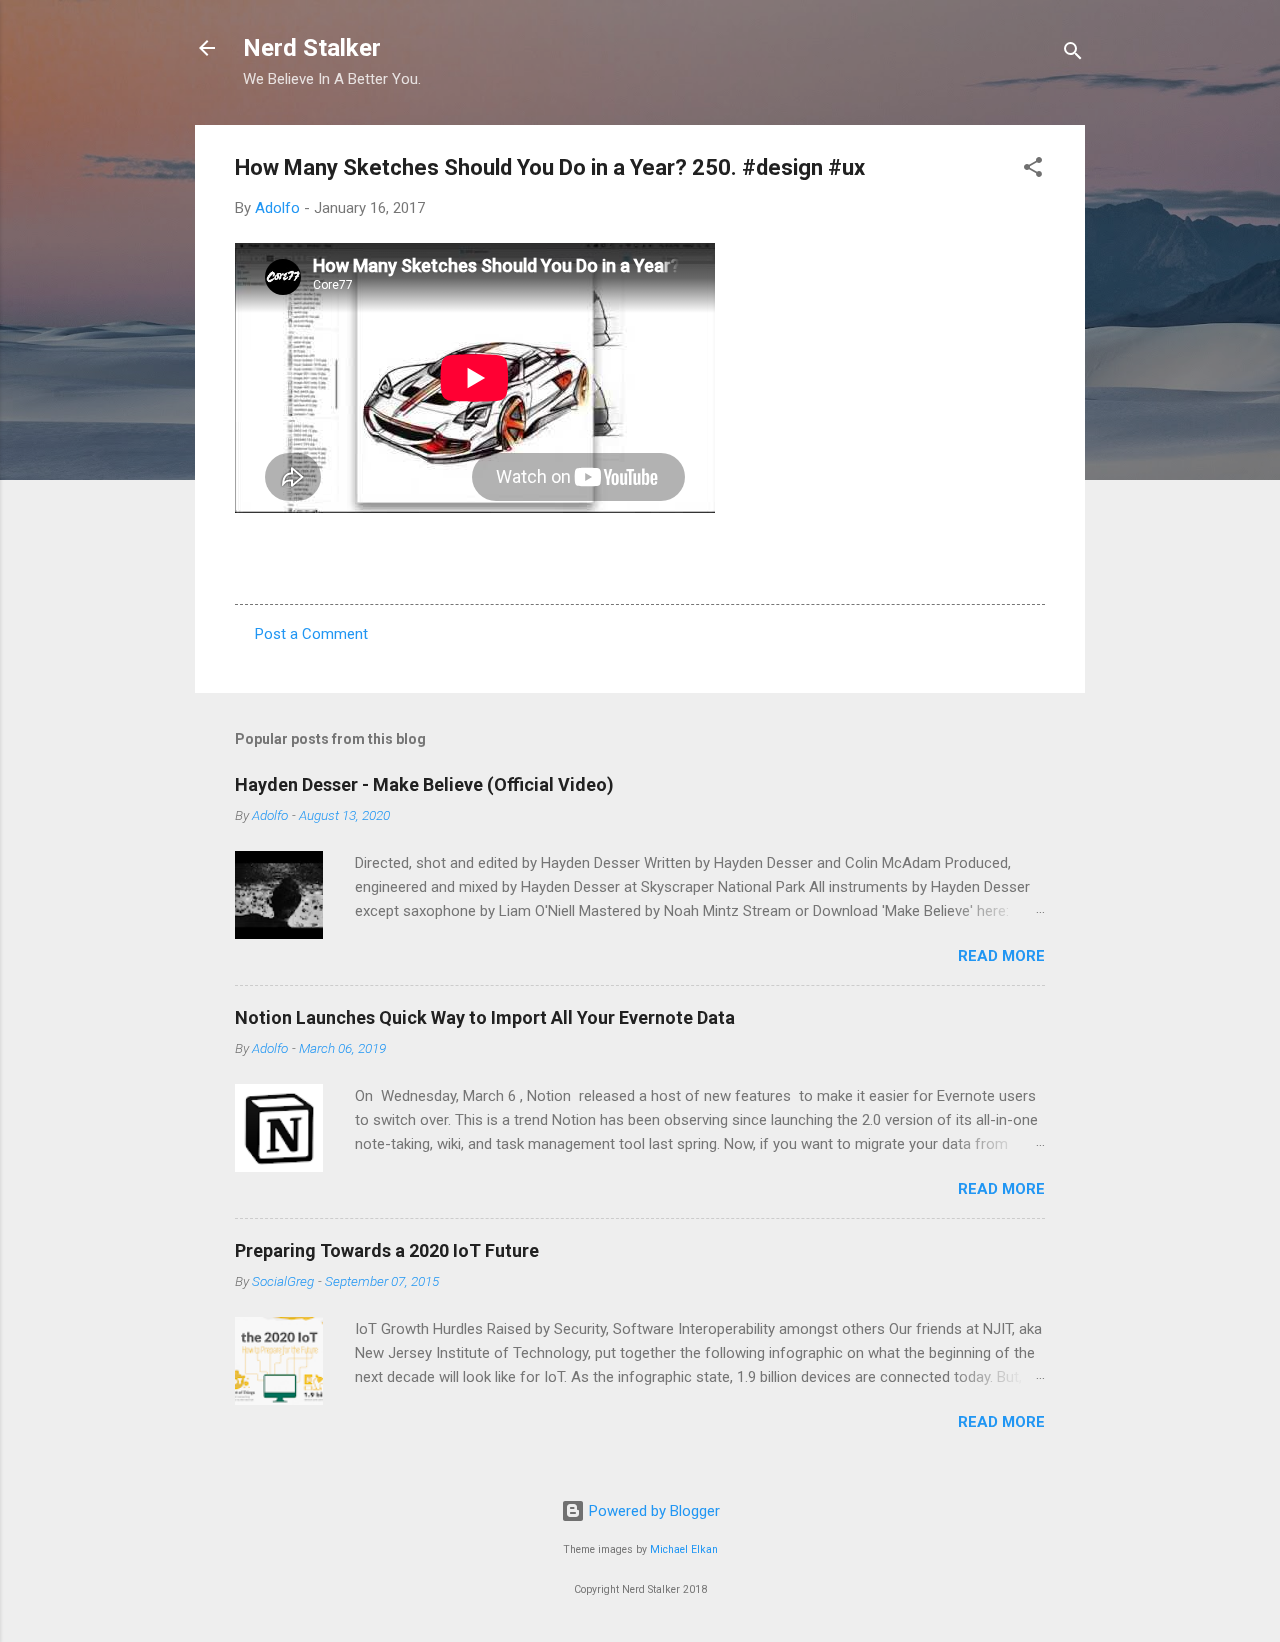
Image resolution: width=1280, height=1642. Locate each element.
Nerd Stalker (312, 48)
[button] (1033, 170)
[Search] (1073, 54)
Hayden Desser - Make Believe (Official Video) (424, 784)
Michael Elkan (684, 1549)
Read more (1001, 956)
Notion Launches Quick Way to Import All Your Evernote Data (485, 1017)
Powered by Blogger (652, 1511)
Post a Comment (311, 634)
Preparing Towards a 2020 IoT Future (387, 1250)
